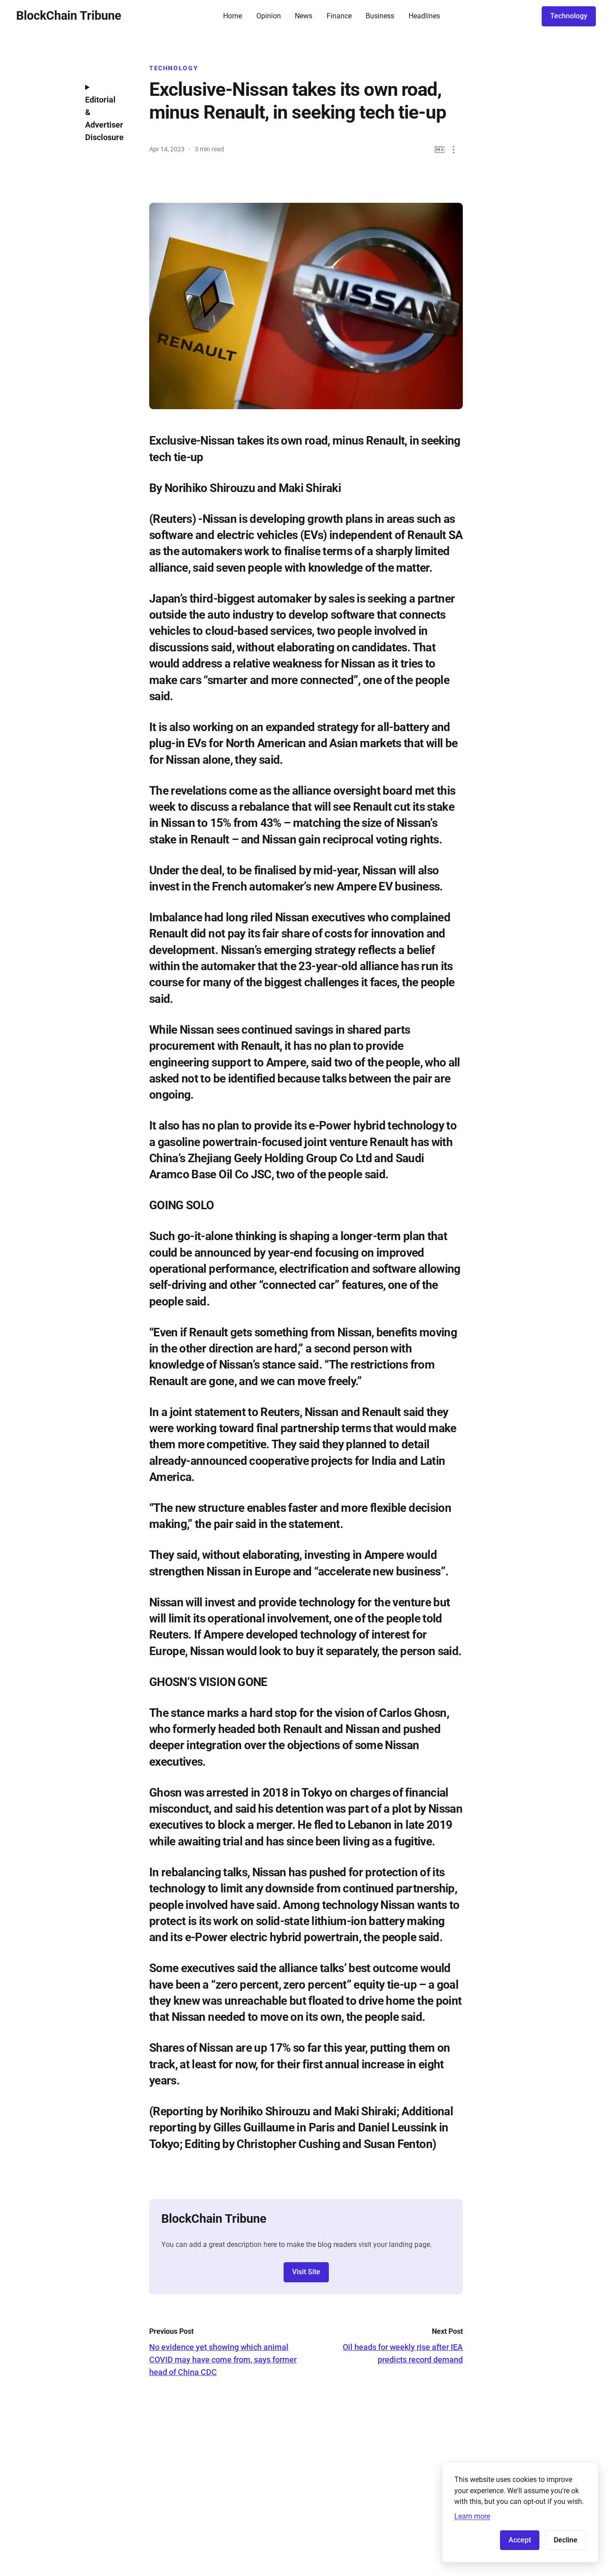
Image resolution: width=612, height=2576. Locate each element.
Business (380, 16)
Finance (339, 16)
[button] (454, 150)
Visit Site (306, 2272)
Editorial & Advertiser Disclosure (104, 118)
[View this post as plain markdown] (440, 150)
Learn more (472, 2516)
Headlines (424, 16)
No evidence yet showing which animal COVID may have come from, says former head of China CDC (223, 2360)
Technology (569, 16)
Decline (566, 2540)
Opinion (269, 16)
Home (233, 16)
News (304, 16)
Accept (520, 2540)
